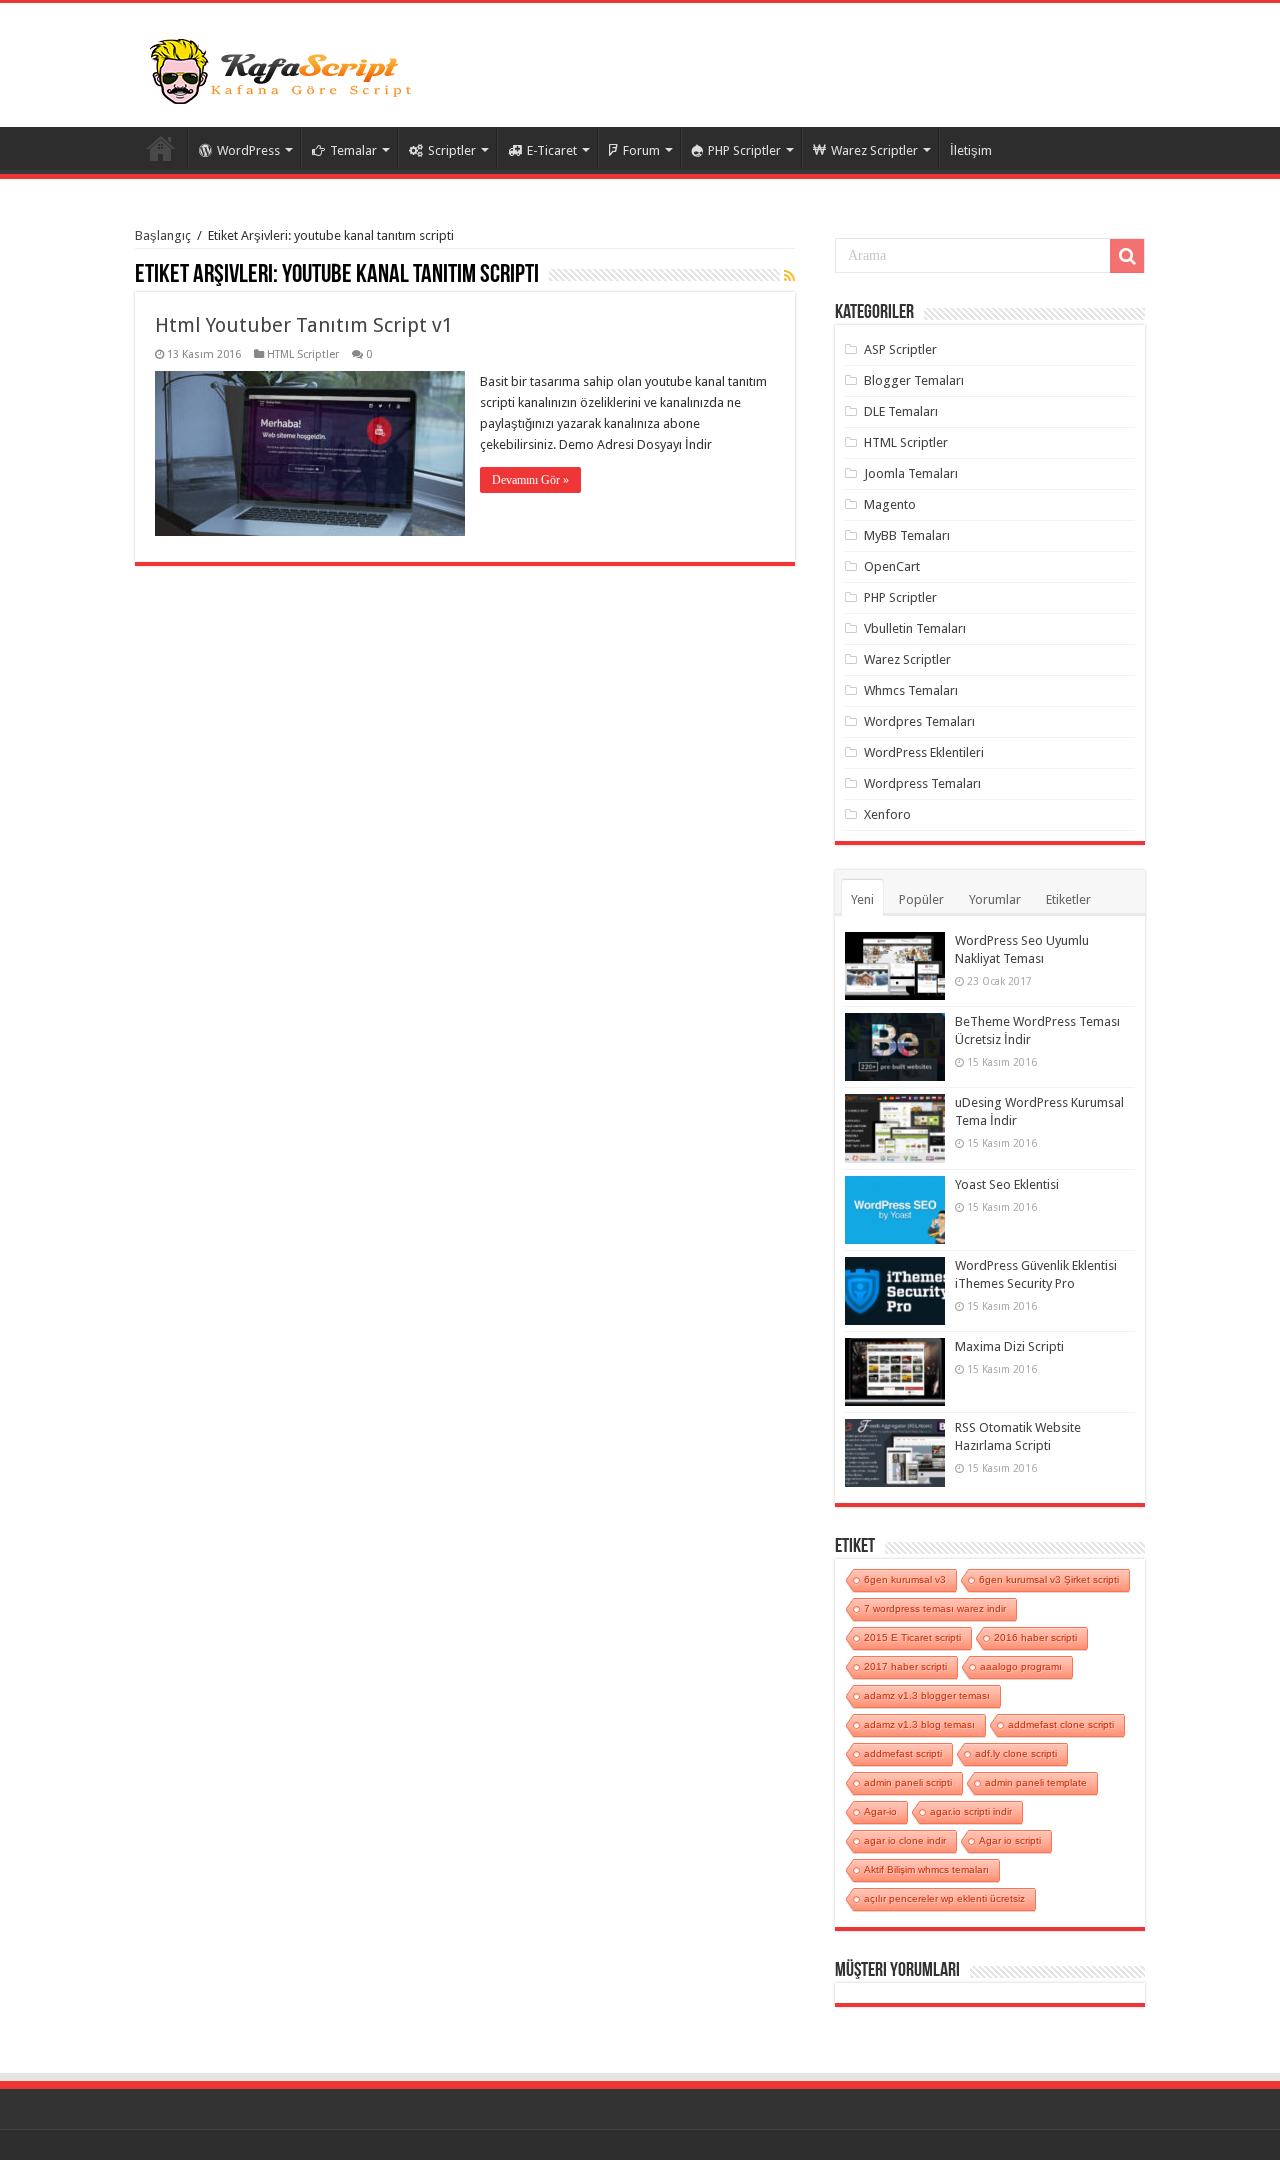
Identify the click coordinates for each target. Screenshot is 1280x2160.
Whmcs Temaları (911, 690)
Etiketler (1068, 899)
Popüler (921, 899)
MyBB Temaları (907, 535)
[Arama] (1127, 256)
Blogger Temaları (914, 380)
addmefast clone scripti (1061, 1724)
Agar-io (880, 1811)
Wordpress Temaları (922, 783)
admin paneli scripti (908, 1782)
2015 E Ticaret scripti (912, 1637)
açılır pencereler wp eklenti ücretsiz (944, 1898)
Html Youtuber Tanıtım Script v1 (304, 325)
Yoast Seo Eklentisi (1007, 1184)
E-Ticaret (552, 150)
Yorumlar (995, 899)
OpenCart (892, 566)
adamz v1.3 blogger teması (927, 1695)
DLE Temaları (901, 411)
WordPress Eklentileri (924, 752)
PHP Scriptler (744, 150)
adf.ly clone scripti (1016, 1753)
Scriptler (452, 150)
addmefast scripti (903, 1753)
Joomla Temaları (911, 473)
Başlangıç (163, 235)
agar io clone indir (905, 1840)
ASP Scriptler (900, 349)
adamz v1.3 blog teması (919, 1724)
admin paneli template (1036, 1782)
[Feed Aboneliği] (789, 276)
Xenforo (887, 814)
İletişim (971, 150)
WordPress (248, 150)
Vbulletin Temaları (915, 628)
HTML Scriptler (303, 354)
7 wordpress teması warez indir (935, 1608)
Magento (890, 504)
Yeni (862, 899)
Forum (641, 150)
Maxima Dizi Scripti (1009, 1346)
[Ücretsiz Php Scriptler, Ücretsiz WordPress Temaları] (285, 69)
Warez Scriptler (874, 150)
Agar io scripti (1010, 1840)
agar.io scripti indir (971, 1811)
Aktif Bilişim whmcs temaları (926, 1869)
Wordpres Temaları (919, 721)
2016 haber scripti (1035, 1637)
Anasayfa (161, 148)
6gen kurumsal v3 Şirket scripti (1049, 1579)
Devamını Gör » (530, 480)
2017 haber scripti (905, 1666)
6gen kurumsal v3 (905, 1579)
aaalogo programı (1021, 1666)
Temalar (353, 150)
